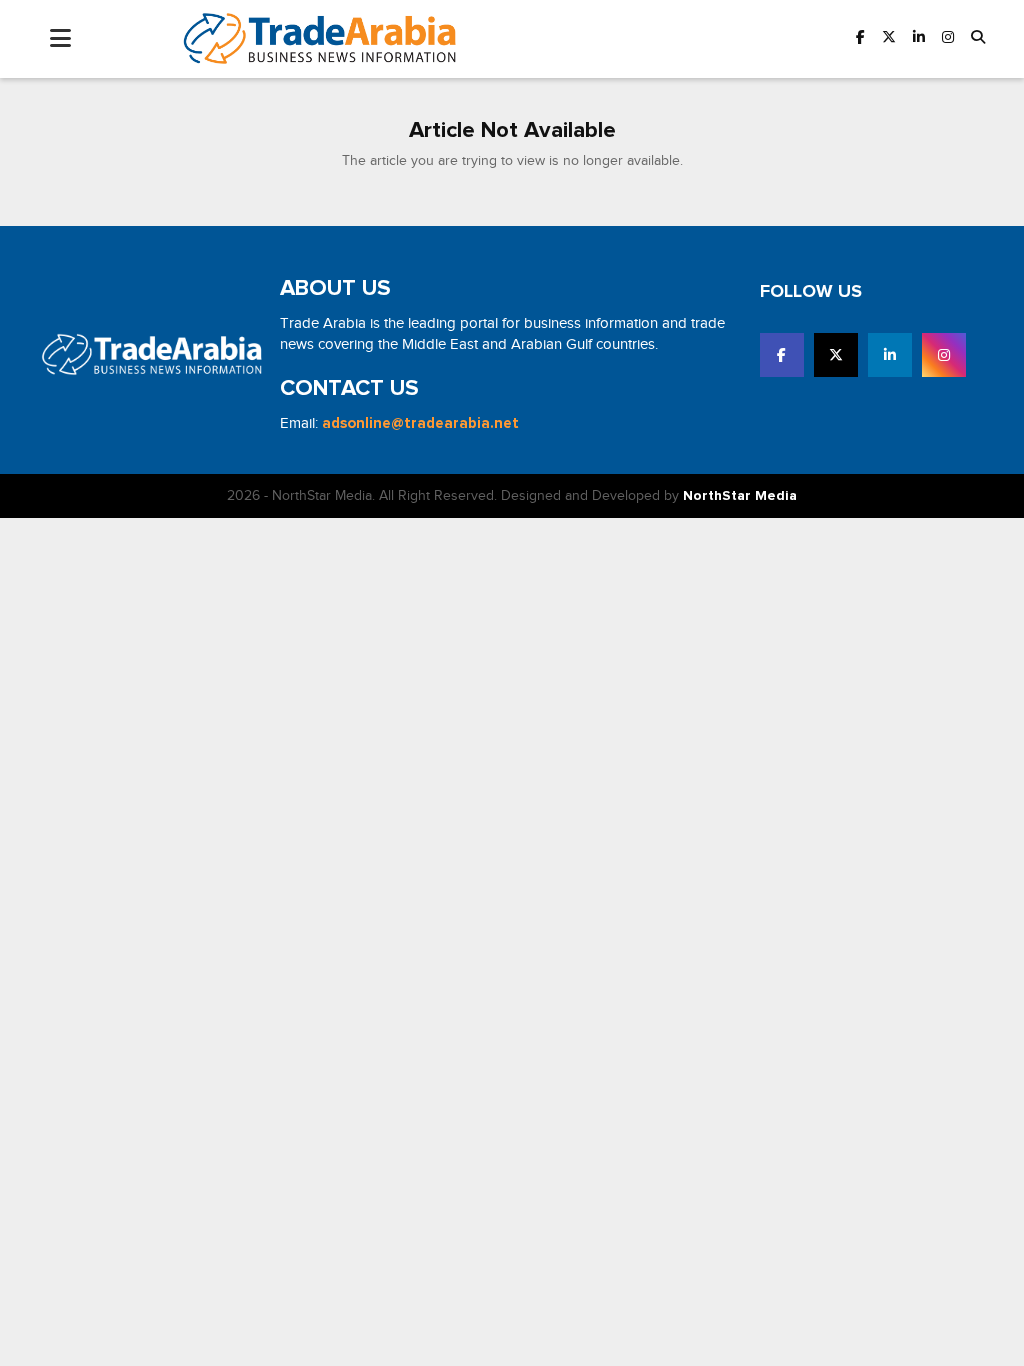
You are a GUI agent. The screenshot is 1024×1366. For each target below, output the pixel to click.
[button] (978, 38)
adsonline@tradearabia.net (420, 423)
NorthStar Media (740, 496)
